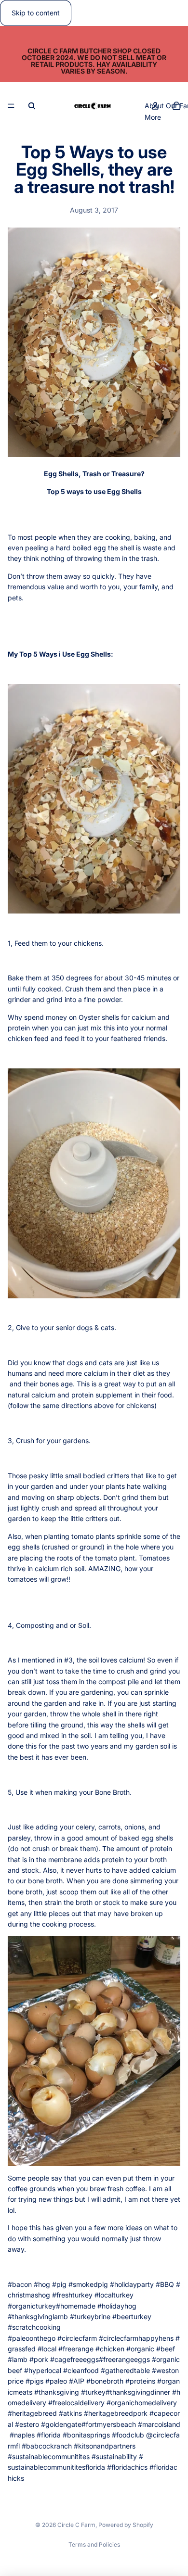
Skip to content (36, 13)
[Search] (32, 106)
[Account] (155, 106)
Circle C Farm (76, 2525)
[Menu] (11, 106)
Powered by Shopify (126, 2525)
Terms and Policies (94, 2544)
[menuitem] (153, 117)
